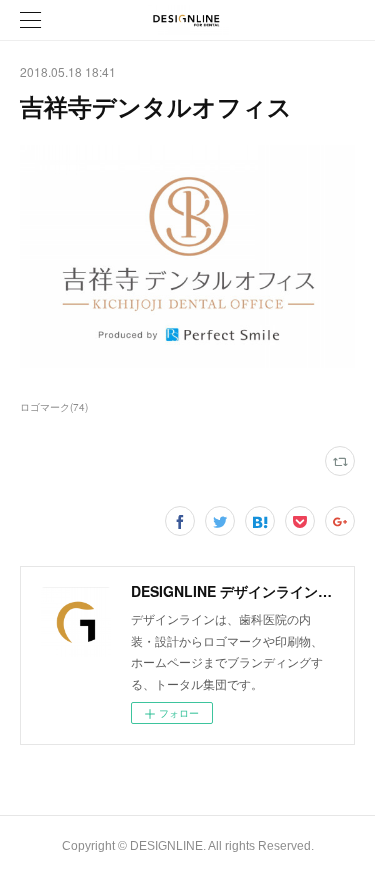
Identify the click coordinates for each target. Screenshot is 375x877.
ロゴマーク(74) (54, 407)
